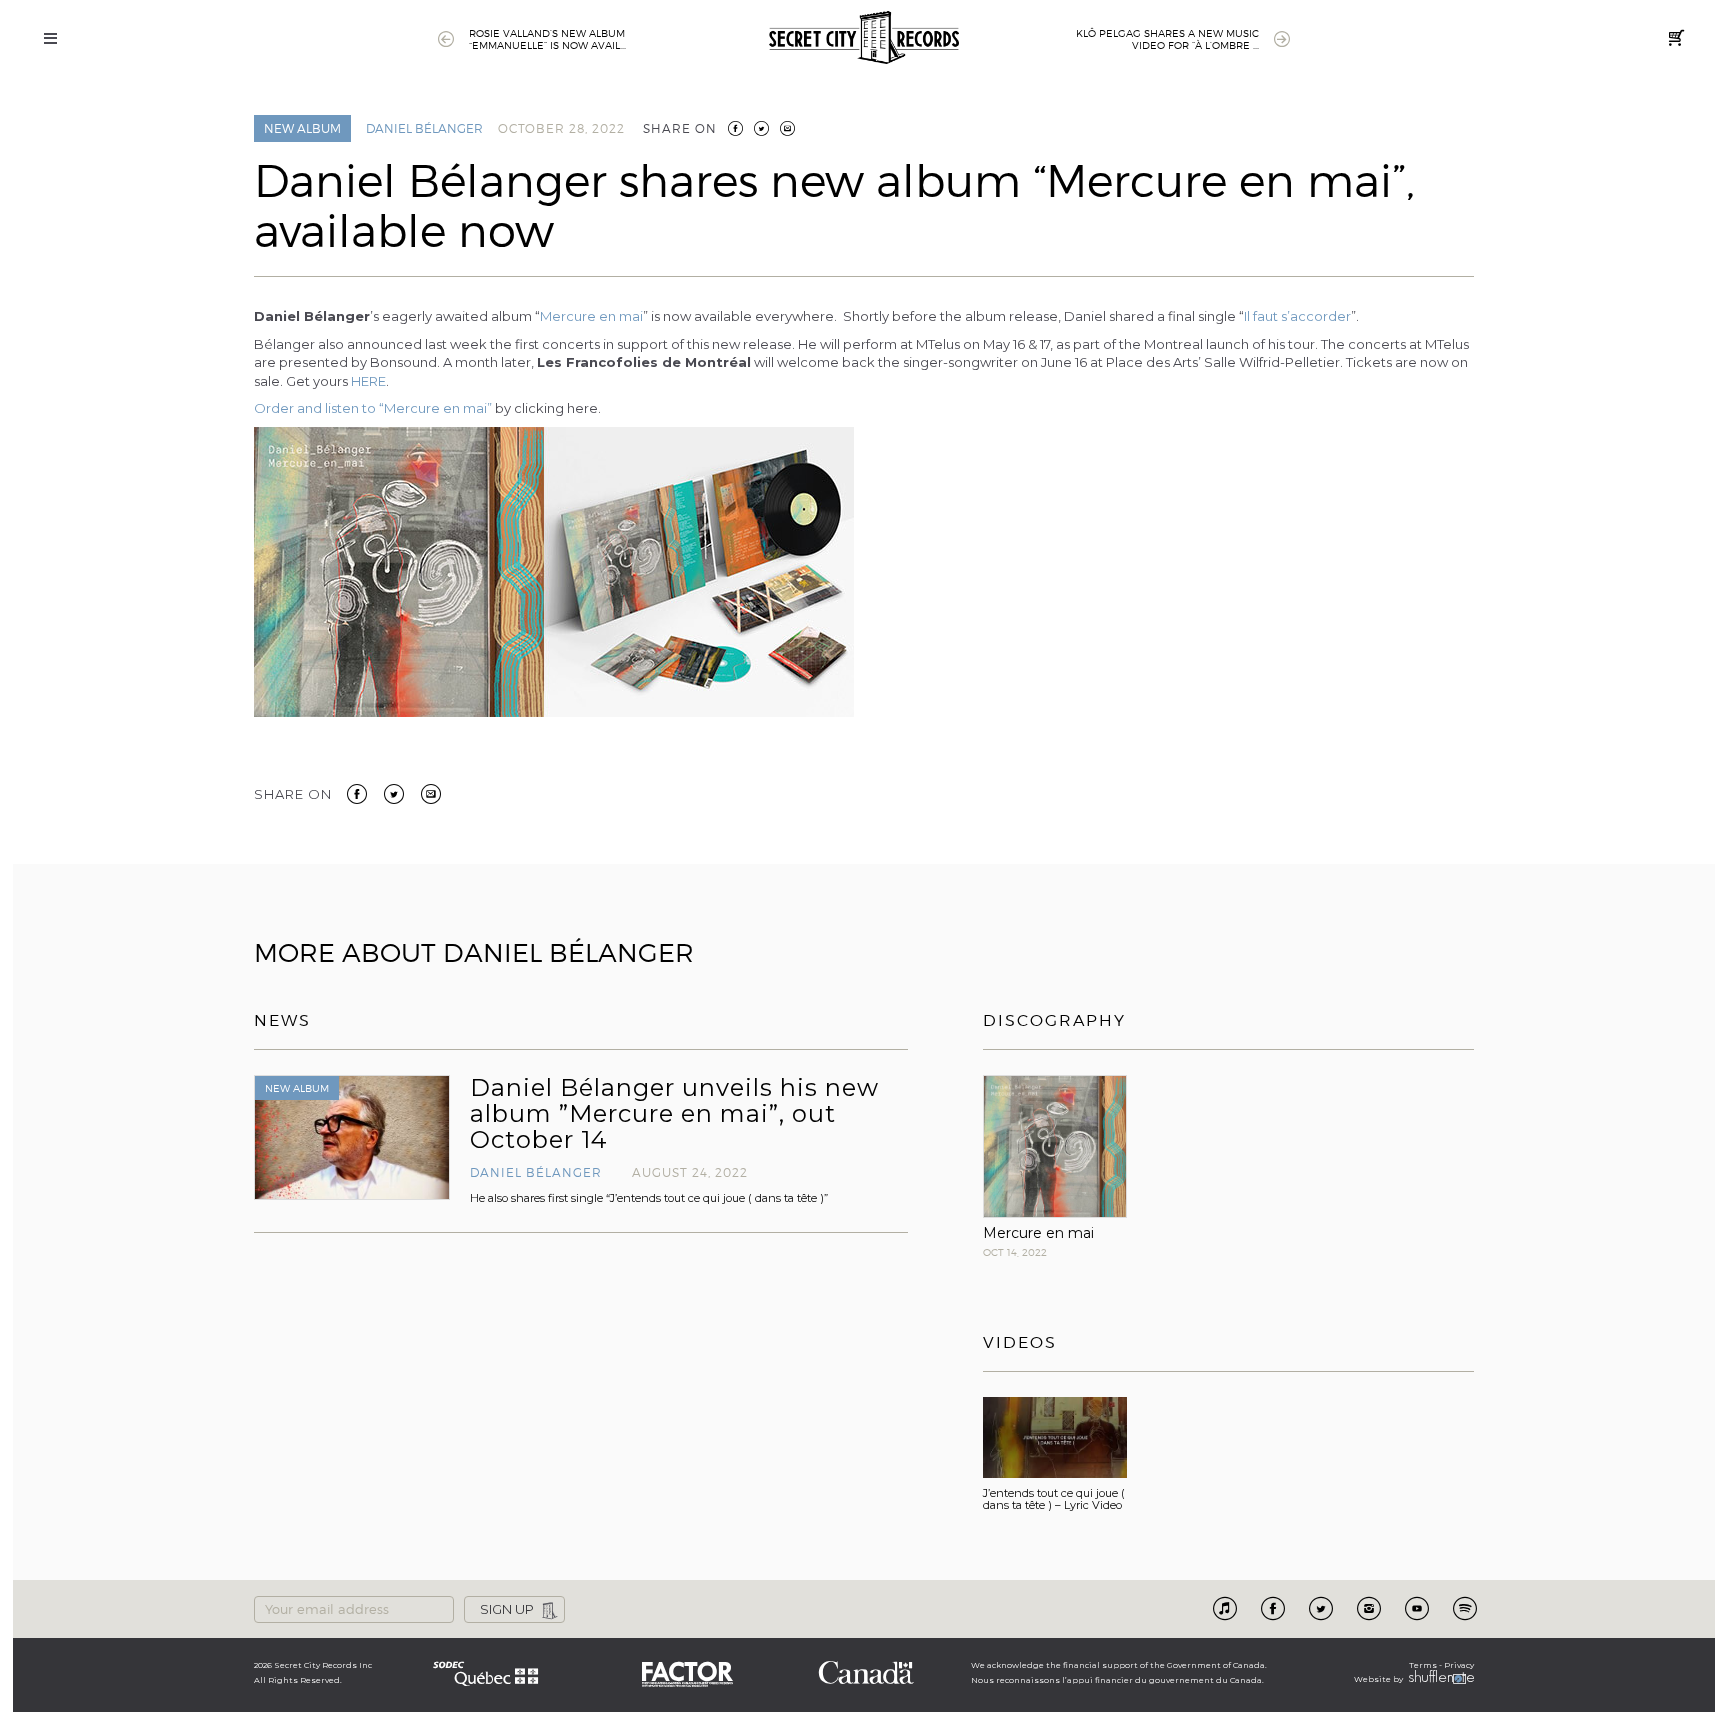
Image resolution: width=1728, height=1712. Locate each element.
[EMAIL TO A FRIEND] (787, 128)
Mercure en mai (591, 316)
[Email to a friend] (431, 793)
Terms (1423, 1665)
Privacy (1459, 1665)
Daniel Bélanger (424, 128)
